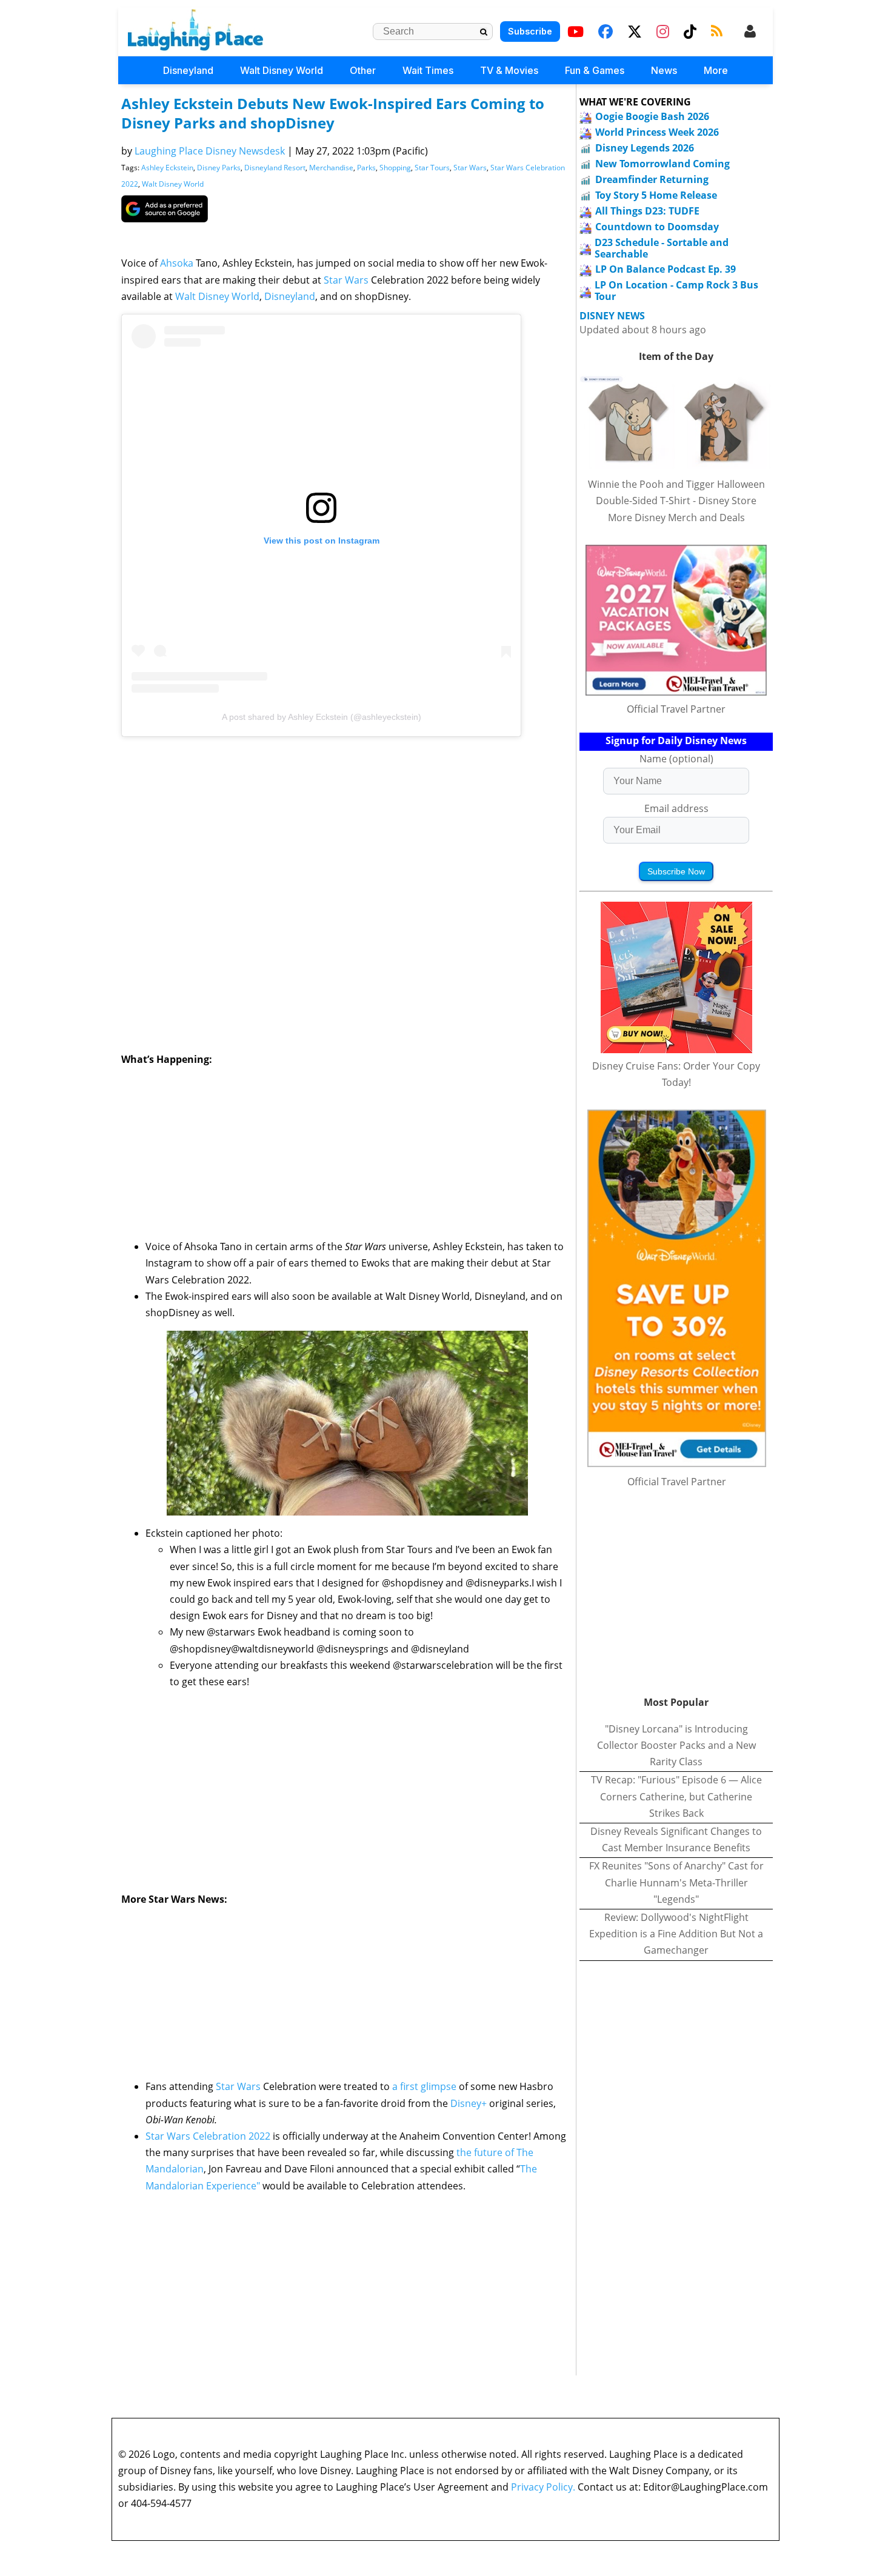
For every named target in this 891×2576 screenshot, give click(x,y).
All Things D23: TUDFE (647, 211)
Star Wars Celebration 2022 (208, 2136)
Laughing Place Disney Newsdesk (210, 151)
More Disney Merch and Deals (676, 518)
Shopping (395, 168)
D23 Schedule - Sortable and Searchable (662, 248)
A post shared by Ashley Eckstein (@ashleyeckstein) (322, 717)
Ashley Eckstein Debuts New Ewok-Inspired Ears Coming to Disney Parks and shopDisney (333, 113)
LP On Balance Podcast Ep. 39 (666, 269)
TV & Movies (509, 70)
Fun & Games (595, 70)
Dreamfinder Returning (652, 179)
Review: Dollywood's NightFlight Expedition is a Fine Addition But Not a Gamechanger (676, 1934)
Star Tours (432, 168)
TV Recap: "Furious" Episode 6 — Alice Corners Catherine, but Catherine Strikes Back (676, 1796)
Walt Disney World (282, 70)
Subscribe (530, 31)
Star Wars (470, 168)
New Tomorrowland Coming (662, 164)
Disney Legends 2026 (645, 148)
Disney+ (469, 2103)
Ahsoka (177, 263)
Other (363, 70)
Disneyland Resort (275, 168)
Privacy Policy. (543, 2487)
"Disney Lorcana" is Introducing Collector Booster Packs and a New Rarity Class (676, 1745)
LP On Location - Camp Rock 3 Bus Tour (676, 291)
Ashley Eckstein (167, 168)
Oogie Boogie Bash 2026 (652, 116)
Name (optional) (676, 759)
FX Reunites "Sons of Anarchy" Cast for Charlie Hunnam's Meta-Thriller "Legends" (676, 1882)
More (716, 70)
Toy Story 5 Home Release (656, 195)
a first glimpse (424, 2086)
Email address (676, 808)
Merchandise (331, 168)
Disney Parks (219, 168)
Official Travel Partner (676, 709)
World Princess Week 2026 (657, 132)
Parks (366, 168)
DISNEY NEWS (612, 316)
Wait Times (428, 70)
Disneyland (188, 70)
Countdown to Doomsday (657, 227)
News (664, 70)
